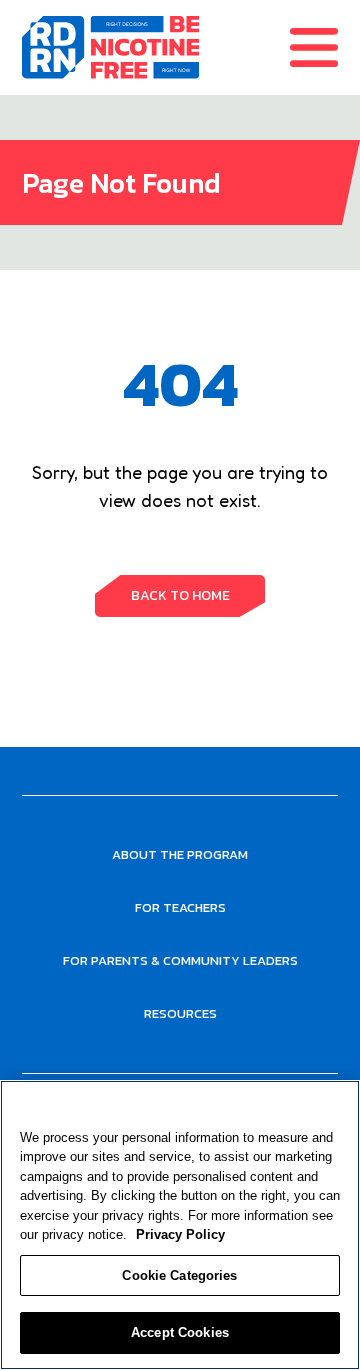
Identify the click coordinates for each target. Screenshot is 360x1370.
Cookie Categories (179, 1275)
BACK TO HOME (180, 595)
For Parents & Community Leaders (180, 960)
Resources (180, 1013)
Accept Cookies (180, 1332)
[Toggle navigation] (325, 47)
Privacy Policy (180, 1234)
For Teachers (180, 907)
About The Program (180, 854)
